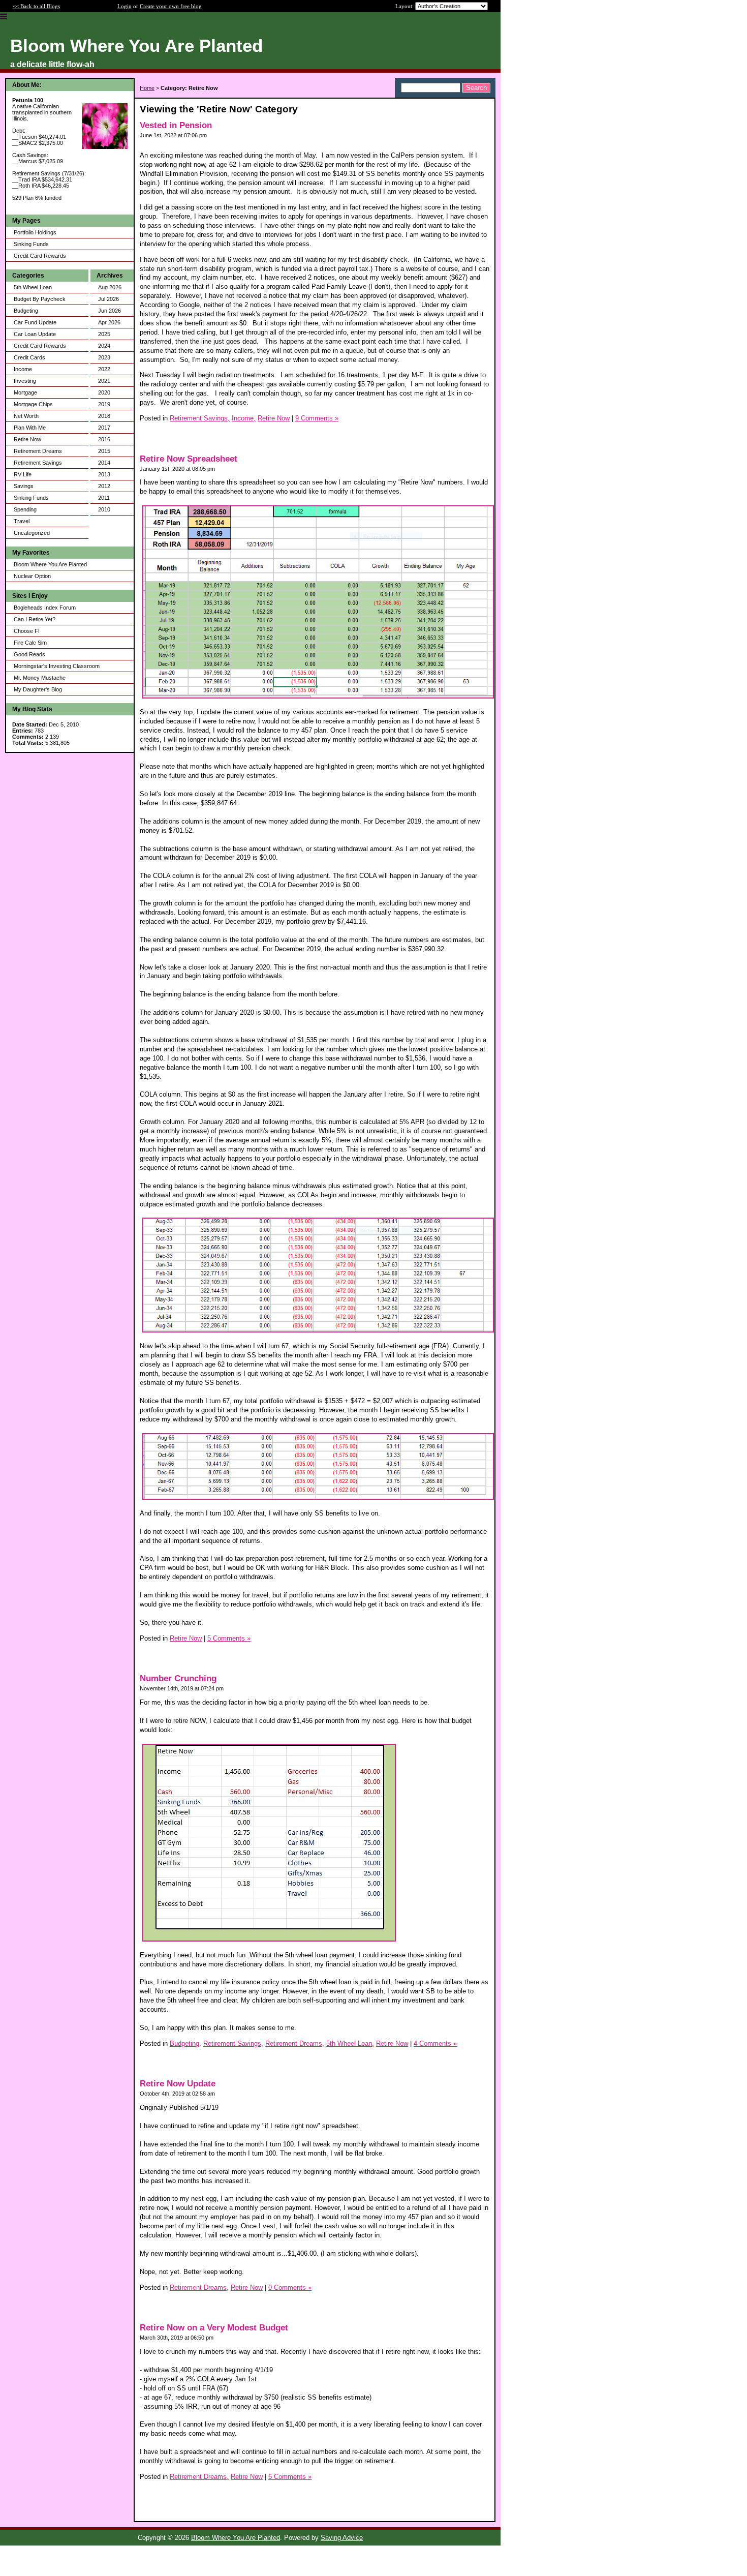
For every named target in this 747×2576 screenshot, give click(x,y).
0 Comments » (290, 2287)
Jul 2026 (108, 299)
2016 (104, 439)
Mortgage (25, 392)
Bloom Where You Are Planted (50, 564)
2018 (104, 416)
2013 (104, 474)
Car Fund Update (35, 322)
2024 (104, 346)
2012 (104, 486)
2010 (104, 509)
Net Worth (26, 416)
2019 (104, 404)
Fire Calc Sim (30, 643)
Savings (24, 486)
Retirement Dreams (38, 451)
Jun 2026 (110, 311)
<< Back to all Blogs (36, 6)
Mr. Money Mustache (40, 678)
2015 (104, 451)
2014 (104, 463)
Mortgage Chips (33, 404)
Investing (25, 381)
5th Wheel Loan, (350, 2043)
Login (124, 6)
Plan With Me (30, 428)
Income (23, 369)
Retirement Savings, (200, 418)
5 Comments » (229, 1638)
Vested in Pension (176, 125)
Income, (244, 418)
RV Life (23, 474)
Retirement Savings (38, 463)
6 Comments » (290, 2477)
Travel (22, 521)
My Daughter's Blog (38, 689)
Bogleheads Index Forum (45, 608)
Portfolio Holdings (35, 232)
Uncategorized (32, 533)
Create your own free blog (171, 6)
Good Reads (29, 654)
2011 (104, 498)
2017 (104, 428)
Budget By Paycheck (40, 299)
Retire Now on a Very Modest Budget (214, 2328)
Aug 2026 (110, 287)
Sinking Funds (31, 244)
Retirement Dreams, (295, 2043)
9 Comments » (317, 418)
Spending (25, 509)
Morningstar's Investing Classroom (57, 666)
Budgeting (26, 311)
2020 (104, 392)
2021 (104, 381)
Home (147, 88)
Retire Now (27, 439)
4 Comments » (435, 2043)
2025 (104, 334)
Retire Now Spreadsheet (189, 459)
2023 (104, 357)
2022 (104, 369)
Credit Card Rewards (40, 256)
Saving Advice (342, 2538)
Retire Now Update (178, 2084)
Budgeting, (185, 2043)
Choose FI (27, 631)
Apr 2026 (109, 322)
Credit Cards (29, 357)
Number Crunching (178, 1678)
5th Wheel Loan (33, 287)
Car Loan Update (35, 334)
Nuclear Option (32, 576)
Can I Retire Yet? (35, 619)
